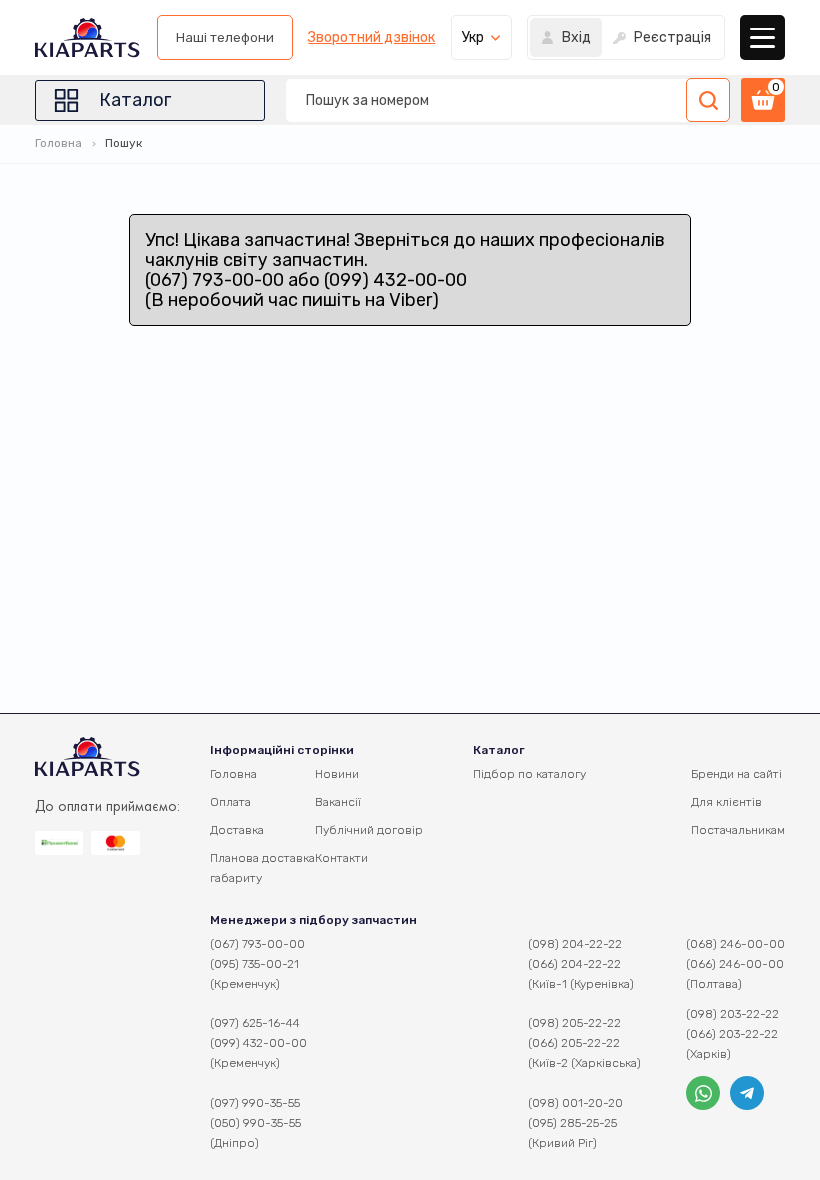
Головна (58, 143)
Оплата (230, 802)
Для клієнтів (726, 802)
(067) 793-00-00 (257, 944)
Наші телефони (225, 37)
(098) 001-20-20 (575, 1103)
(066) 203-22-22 (732, 1034)
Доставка (237, 830)
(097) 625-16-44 (255, 1023)
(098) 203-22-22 (732, 1014)
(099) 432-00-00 (258, 1043)
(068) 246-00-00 (735, 944)
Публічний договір (369, 830)
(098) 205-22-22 (574, 1023)
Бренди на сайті (736, 774)
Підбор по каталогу (529, 774)
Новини (337, 774)
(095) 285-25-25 (572, 1123)
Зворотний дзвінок (371, 38)
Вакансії (338, 802)
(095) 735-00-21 (254, 964)
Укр (473, 37)
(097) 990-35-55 (255, 1103)
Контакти (341, 858)
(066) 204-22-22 (574, 964)
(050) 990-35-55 (255, 1123)
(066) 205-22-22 (574, 1043)
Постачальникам (738, 830)
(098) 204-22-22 (575, 944)
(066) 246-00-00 (735, 964)
